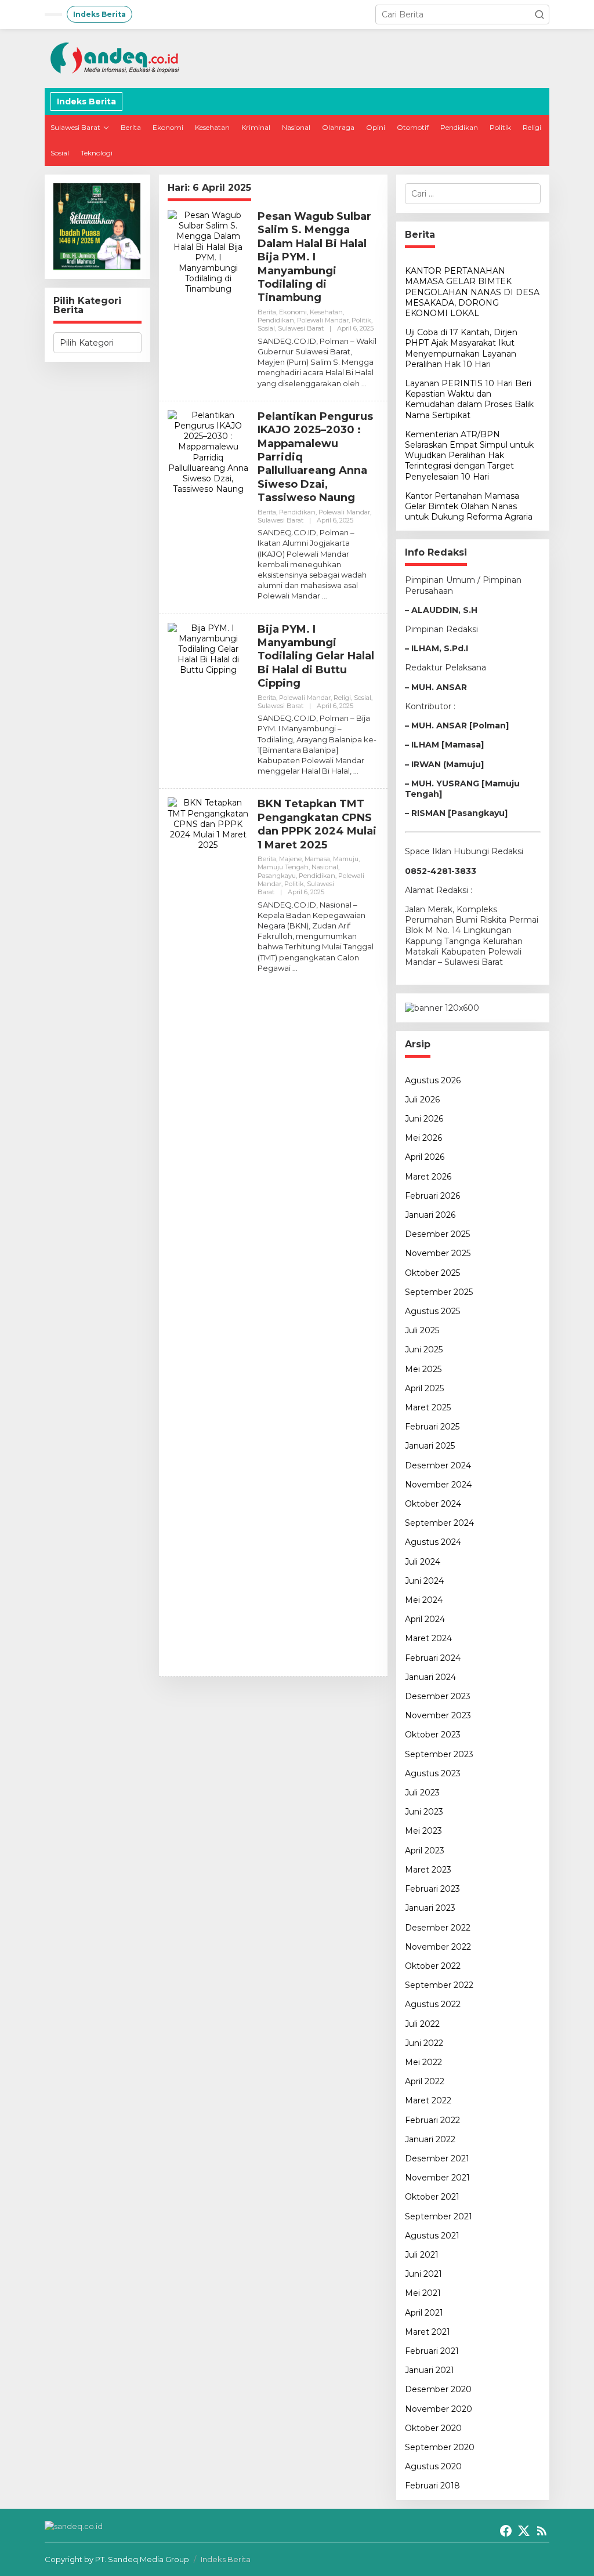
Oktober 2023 (433, 1735)
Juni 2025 (424, 1349)
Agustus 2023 (433, 1773)
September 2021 (439, 2216)
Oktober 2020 (433, 2428)
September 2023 (439, 1754)
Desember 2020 (438, 2389)
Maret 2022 (428, 2100)
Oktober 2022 (433, 1966)
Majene (290, 859)
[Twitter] (524, 2531)
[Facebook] (506, 2531)
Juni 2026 (424, 1119)
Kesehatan (326, 312)
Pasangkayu (277, 876)
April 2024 (425, 1619)
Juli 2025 (422, 1330)
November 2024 (438, 1485)
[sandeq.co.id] (117, 58)
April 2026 (425, 1157)
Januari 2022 (430, 2139)
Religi (342, 698)
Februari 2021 (432, 2351)
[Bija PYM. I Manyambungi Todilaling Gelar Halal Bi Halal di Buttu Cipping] (356, 771)
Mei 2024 (424, 1600)
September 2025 (439, 1292)
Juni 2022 (424, 2043)
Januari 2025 (430, 1446)
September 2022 (439, 1985)
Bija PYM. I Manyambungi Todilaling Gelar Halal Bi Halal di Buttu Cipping (316, 656)
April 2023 (425, 1851)
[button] (539, 14)
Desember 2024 (438, 1465)
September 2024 (439, 1523)
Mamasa (317, 859)
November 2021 (437, 2178)
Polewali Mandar (323, 320)
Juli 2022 (422, 2024)
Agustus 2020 (433, 2466)
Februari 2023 (432, 1889)
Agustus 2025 (432, 1311)
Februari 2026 (432, 1196)
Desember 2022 (438, 1928)
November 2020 (439, 2409)
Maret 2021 (428, 2332)
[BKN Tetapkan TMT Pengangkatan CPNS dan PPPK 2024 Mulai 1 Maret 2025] (295, 968)
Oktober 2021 (432, 2197)
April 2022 (425, 2081)
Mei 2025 (423, 1369)
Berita (267, 312)
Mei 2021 (423, 2293)
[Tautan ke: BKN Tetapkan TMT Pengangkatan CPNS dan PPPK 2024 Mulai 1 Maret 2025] (208, 1232)
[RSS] (542, 2531)
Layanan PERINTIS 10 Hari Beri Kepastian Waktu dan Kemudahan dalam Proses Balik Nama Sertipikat (469, 399)
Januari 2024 (430, 1677)
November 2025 (438, 1253)
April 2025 (424, 1388)
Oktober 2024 (433, 1504)
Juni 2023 (424, 1812)
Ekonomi (293, 312)
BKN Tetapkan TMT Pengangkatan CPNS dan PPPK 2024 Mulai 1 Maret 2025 (317, 824)
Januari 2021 (430, 2370)
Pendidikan (276, 320)
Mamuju (346, 859)
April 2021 (424, 2313)
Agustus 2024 (433, 1542)
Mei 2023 (423, 1831)
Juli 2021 (422, 2255)
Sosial (266, 328)
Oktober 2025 (432, 1273)
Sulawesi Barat (301, 328)
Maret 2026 (428, 1177)
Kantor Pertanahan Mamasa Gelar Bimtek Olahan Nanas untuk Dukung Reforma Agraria (469, 506)
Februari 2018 (432, 2486)
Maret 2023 (428, 1870)
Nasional (325, 867)
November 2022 (438, 1947)
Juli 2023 (422, 1793)
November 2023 (438, 1715)
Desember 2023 (438, 1696)
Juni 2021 (423, 2274)
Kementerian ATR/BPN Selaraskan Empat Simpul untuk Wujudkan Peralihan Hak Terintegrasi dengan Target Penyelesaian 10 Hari (469, 456)
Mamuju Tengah (283, 867)
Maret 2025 (428, 1407)
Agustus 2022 (433, 2004)
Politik (361, 320)
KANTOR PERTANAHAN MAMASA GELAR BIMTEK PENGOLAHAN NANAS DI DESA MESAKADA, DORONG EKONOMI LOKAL (472, 292)
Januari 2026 (430, 1215)
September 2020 (440, 2447)
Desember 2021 (437, 2158)
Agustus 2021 (432, 2236)
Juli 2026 (422, 1100)
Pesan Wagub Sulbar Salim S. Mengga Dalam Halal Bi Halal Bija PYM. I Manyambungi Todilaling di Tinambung (314, 257)
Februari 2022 (432, 2120)
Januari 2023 (430, 1908)
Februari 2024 (433, 1658)
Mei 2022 (423, 2062)
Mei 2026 (423, 1138)
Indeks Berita (226, 2559)
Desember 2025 (437, 1234)
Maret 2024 (428, 1638)
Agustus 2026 (433, 1080)
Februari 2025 (432, 1427)
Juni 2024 (424, 1581)
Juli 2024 (423, 1562)
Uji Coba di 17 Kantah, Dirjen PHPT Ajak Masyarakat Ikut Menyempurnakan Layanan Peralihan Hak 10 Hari (461, 348)
